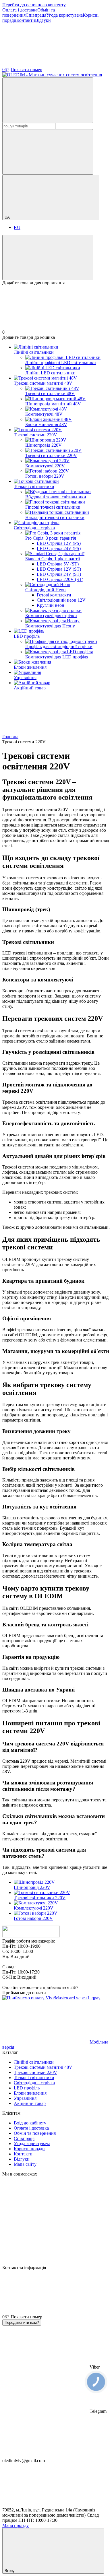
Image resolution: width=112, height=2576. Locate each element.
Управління (25, 677)
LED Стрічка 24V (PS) (59, 548)
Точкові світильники (34, 486)
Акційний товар (30, 688)
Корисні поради (29, 2149)
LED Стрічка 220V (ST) (60, 579)
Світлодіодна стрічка (34, 528)
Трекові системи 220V (35, 435)
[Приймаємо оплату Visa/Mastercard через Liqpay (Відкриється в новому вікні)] (51, 1998)
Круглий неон (51, 605)
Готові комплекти (54, 595)
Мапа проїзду (16, 2525)
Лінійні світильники (34, 352)
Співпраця (36, 15)
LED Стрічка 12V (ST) (59, 569)
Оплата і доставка (20, 10)
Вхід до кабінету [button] (30, 2123)
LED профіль (27, 636)
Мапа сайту (25, 2164)
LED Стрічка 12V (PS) (59, 543)
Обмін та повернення (35, 2133)
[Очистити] (48, 152)
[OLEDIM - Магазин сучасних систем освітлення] (31, 1936)
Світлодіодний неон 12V (61, 600)
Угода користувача (64, 15)
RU (17, 227)
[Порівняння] (48, 257)
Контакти (26, 20)
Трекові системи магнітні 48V (43, 383)
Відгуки (43, 20)
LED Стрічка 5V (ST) (58, 564)
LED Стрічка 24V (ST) (59, 574)
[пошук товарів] (48, 100)
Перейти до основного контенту (34, 5)
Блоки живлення (30, 667)
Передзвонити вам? (22, 2323)
